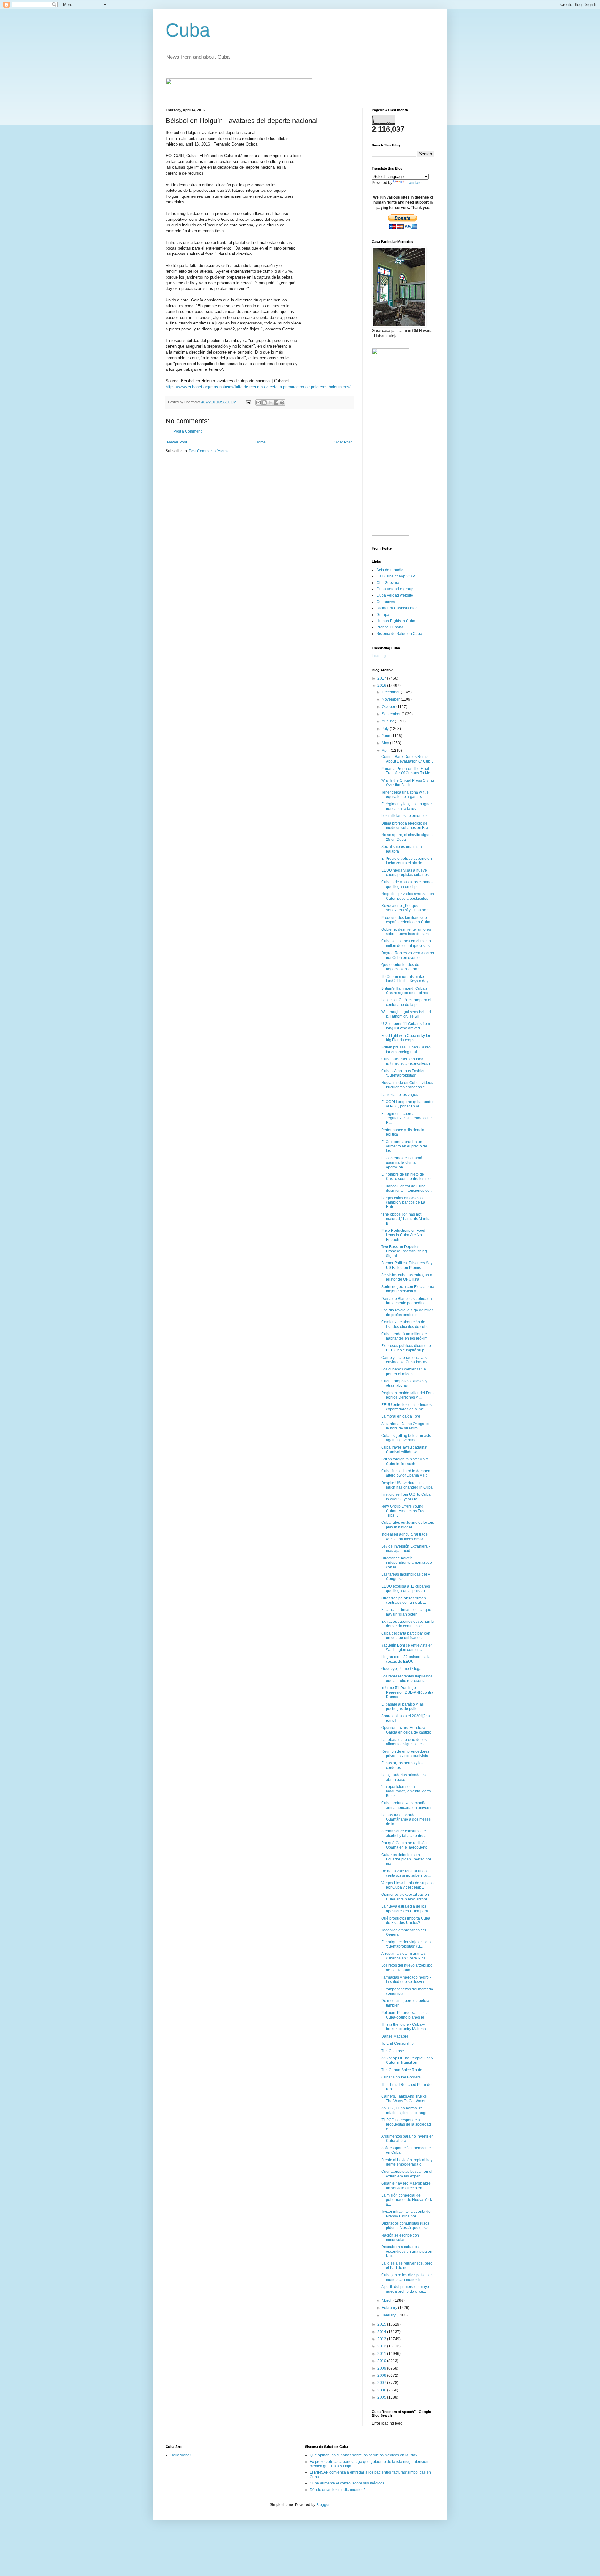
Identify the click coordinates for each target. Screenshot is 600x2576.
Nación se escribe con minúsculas (400, 2237)
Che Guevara (388, 583)
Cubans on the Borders (401, 2077)
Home (260, 442)
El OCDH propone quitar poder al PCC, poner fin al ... (407, 1104)
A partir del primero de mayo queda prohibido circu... (405, 2289)
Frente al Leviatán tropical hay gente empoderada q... (407, 2162)
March (388, 2301)
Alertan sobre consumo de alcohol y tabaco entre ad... (406, 1833)
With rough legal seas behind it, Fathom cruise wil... (406, 1014)
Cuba (188, 30)
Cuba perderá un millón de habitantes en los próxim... (406, 1336)
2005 (382, 2397)
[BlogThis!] (264, 403)
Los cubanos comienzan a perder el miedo (404, 1371)
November (391, 699)
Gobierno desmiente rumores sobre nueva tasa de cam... (406, 932)
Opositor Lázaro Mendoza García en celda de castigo (406, 1730)
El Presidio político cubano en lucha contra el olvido (407, 861)
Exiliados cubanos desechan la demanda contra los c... (408, 1624)
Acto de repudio (390, 570)
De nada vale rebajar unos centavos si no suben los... (406, 1873)
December (391, 692)
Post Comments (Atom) (208, 451)
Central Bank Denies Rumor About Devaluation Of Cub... (407, 759)
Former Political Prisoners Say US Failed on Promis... (407, 1265)
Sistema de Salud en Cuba (399, 634)
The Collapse (393, 2051)
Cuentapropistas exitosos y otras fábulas (404, 1383)
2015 (382, 2324)
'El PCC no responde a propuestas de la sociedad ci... (406, 2125)
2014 (382, 2332)
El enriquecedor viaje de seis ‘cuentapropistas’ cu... (406, 1944)
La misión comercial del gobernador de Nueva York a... (407, 2200)
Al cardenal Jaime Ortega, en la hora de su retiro (406, 1426)
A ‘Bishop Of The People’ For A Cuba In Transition (407, 2060)
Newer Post (177, 442)
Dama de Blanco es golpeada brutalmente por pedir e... (407, 1301)
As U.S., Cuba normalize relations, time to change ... (406, 2110)
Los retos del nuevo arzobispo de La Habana (407, 1968)
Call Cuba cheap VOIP (396, 576)
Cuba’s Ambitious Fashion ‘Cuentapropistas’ (403, 1073)
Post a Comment (187, 431)
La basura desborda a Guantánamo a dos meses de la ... (406, 1819)
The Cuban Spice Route (402, 2070)
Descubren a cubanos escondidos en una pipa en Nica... (407, 2251)
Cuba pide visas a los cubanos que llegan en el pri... (407, 884)
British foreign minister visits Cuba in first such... (405, 1461)
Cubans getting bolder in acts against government (406, 1438)
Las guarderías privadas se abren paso (404, 1777)
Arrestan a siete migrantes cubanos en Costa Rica (403, 1956)
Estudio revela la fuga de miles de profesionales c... (407, 1312)
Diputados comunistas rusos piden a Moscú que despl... (406, 2226)
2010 (382, 2361)
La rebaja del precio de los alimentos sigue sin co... (404, 1742)
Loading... (380, 656)
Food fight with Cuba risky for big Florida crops (406, 1038)
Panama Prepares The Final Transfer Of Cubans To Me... (407, 771)
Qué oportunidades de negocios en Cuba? (400, 967)
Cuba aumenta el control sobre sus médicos (347, 2483)
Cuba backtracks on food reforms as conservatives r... (407, 1061)
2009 (382, 2368)
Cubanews (386, 602)
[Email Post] (248, 402)
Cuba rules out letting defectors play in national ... (408, 1525)
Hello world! (180, 2455)
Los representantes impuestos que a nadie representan (407, 1678)
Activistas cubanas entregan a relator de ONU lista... (407, 1277)
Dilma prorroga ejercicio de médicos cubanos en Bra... (406, 825)
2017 (382, 678)
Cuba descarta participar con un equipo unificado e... (406, 1636)
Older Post (343, 442)
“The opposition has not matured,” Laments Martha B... (406, 1219)
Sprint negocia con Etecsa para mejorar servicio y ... (408, 1289)
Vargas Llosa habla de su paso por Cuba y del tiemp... (407, 1885)
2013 (382, 2339)
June (387, 736)
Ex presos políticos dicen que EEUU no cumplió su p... (406, 1348)
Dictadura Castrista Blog (397, 608)
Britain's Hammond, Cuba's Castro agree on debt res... (406, 991)
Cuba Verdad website (395, 595)
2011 (382, 2354)
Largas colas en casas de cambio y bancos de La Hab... (403, 1203)
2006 (382, 2390)
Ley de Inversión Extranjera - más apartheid (406, 1548)
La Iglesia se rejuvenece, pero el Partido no (407, 2266)
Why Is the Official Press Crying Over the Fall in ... (408, 783)
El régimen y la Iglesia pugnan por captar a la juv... (407, 806)
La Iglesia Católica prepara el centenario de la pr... (406, 1002)
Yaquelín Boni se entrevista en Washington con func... (407, 1647)
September (392, 714)
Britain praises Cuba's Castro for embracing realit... (406, 1049)
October (389, 707)
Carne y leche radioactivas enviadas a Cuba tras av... (405, 1360)
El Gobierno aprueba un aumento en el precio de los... (404, 1146)
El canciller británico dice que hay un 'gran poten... (406, 1612)
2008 (382, 2375)
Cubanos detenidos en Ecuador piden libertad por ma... (406, 1859)
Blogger (323, 2505)
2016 (382, 686)
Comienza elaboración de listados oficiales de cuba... (406, 1324)
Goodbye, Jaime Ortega (401, 1669)
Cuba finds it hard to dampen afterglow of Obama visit (406, 1473)
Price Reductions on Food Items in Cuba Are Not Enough (403, 1235)
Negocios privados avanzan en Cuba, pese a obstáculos (408, 896)
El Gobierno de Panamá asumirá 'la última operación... (402, 1163)
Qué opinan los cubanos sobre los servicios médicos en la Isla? (364, 2455)
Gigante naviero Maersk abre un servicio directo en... (406, 2186)
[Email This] (258, 403)
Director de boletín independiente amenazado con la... (407, 1563)
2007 (382, 2383)
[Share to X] (270, 403)
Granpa (383, 615)
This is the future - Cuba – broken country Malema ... (405, 2027)
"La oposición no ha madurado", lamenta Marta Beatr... (406, 1791)
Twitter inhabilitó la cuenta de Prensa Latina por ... (406, 2214)
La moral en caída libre (401, 1416)
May (386, 743)
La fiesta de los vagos (400, 1095)
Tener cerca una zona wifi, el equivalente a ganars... (405, 795)
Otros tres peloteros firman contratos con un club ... (404, 1600)
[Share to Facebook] (276, 403)
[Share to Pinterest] (282, 403)
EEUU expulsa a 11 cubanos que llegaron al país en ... (406, 1588)
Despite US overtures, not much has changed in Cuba (407, 1485)
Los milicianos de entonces (404, 816)
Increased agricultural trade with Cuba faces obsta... (405, 1537)
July (386, 729)
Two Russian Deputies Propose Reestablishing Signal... (404, 1251)
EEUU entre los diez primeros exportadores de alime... (406, 1407)
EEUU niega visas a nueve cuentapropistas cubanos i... (407, 873)
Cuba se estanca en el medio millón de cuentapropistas (406, 943)
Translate (414, 183)
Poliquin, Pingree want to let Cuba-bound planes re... (405, 2015)
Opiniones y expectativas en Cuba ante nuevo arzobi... (405, 1897)
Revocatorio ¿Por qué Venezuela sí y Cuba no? (405, 908)
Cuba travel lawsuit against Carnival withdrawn (404, 1449)
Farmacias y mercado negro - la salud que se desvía (406, 1979)
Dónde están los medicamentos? (338, 2490)
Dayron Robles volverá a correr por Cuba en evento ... (408, 955)
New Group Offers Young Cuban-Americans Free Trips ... (403, 1511)
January (389, 2315)
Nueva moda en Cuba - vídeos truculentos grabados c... (407, 1085)
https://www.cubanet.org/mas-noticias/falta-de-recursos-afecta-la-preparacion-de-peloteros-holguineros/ (258, 387)
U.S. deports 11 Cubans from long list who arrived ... (406, 1026)
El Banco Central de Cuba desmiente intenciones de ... (407, 1188)
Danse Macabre (395, 2036)
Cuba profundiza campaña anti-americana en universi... (408, 1805)
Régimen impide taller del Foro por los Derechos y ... (407, 1395)
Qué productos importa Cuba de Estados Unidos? (406, 1920)
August (388, 721)
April (386, 751)
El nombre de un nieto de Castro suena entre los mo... (407, 1177)
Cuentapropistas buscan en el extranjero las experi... (407, 2174)
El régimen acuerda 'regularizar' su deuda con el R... (407, 1118)
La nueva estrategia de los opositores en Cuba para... (406, 1909)
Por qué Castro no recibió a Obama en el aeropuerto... (406, 1845)
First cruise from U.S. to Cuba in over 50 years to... (406, 1497)
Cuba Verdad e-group (395, 589)
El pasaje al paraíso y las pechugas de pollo (402, 1707)
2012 (382, 2346)
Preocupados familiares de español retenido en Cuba (406, 920)
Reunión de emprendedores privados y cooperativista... (406, 1754)
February (390, 2308)
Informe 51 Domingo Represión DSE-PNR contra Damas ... (407, 1692)
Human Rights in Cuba (396, 621)
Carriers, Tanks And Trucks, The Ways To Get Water (404, 2098)
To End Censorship (397, 2043)
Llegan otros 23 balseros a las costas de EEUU (407, 1659)
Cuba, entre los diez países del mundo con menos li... (407, 2277)
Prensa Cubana (390, 627)
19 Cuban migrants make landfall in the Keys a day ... (407, 979)
